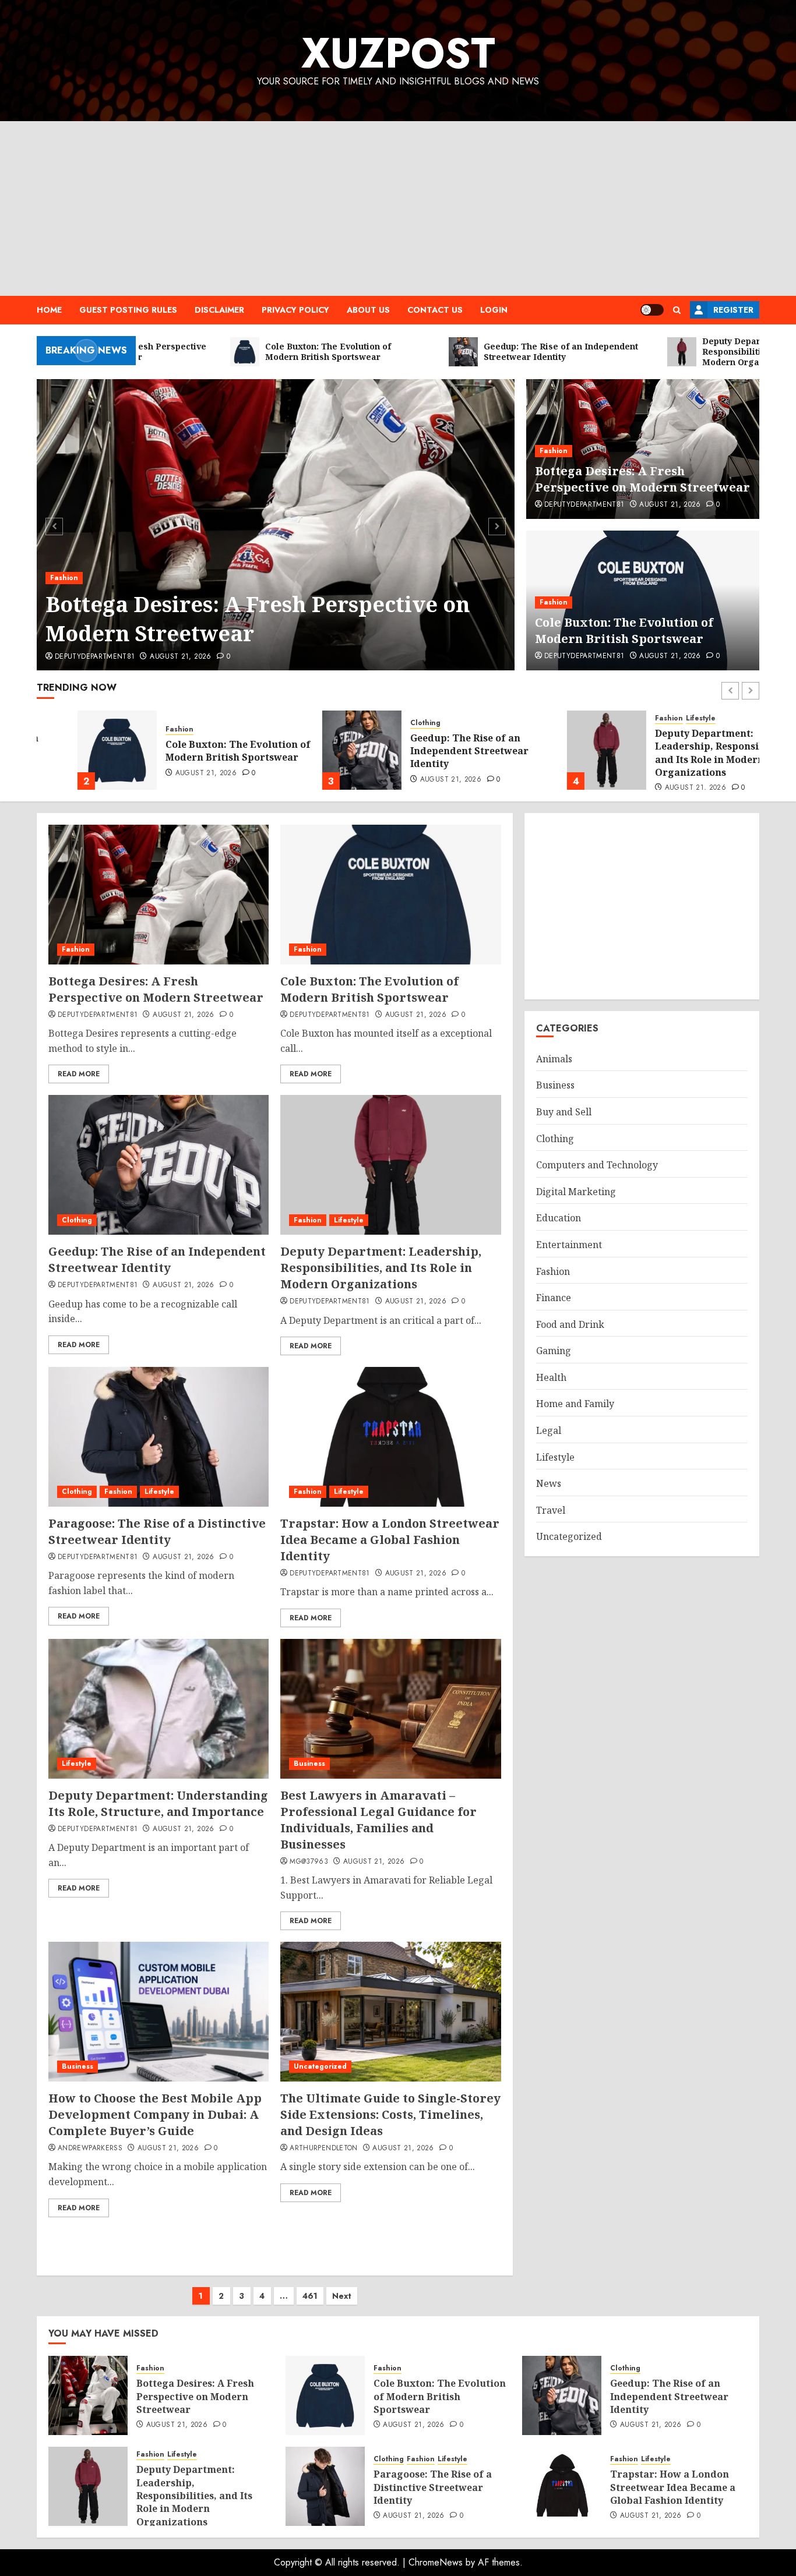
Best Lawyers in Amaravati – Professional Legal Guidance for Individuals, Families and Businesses (378, 1820)
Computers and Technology (597, 1165)
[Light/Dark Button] (652, 310)
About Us (368, 310)
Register (733, 310)
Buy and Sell (564, 1112)
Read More (79, 1074)
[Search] (677, 310)
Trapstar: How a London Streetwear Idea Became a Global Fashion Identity (390, 1540)
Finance (554, 1298)
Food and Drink (570, 1324)
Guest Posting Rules (128, 310)
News (549, 1483)
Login (494, 310)
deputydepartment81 (95, 657)
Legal (549, 1430)
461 (310, 2296)
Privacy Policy (295, 310)
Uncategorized (320, 2066)
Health (551, 1377)
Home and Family (575, 1404)
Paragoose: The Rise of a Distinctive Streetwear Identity (157, 1531)
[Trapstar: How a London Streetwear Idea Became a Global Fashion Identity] (390, 1437)
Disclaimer (219, 310)
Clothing (385, 723)
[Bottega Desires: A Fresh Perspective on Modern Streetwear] (276, 525)
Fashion (64, 578)
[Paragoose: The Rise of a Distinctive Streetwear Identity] (159, 1437)
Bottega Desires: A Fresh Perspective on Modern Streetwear (258, 619)
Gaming (554, 1351)
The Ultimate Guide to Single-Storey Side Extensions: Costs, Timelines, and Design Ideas (390, 2114)
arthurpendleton (323, 2149)
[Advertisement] (398, 209)
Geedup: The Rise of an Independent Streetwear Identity (429, 751)
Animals (554, 1059)
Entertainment (569, 1245)
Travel (551, 1510)
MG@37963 (309, 1862)
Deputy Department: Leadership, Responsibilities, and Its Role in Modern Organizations (685, 753)
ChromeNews (436, 2562)
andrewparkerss (90, 2149)
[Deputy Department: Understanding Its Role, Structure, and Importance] (159, 1709)
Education (559, 1218)
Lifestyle (660, 718)
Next (342, 2296)
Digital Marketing (576, 1192)
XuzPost (398, 53)
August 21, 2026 (180, 657)
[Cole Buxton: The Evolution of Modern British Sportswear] (76, 750)
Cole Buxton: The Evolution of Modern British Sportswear (624, 630)
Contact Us (435, 310)
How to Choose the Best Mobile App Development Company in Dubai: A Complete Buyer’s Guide (155, 2114)
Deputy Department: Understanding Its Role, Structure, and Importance (158, 1803)
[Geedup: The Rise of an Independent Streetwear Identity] (321, 750)
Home (49, 310)
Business (309, 1764)
